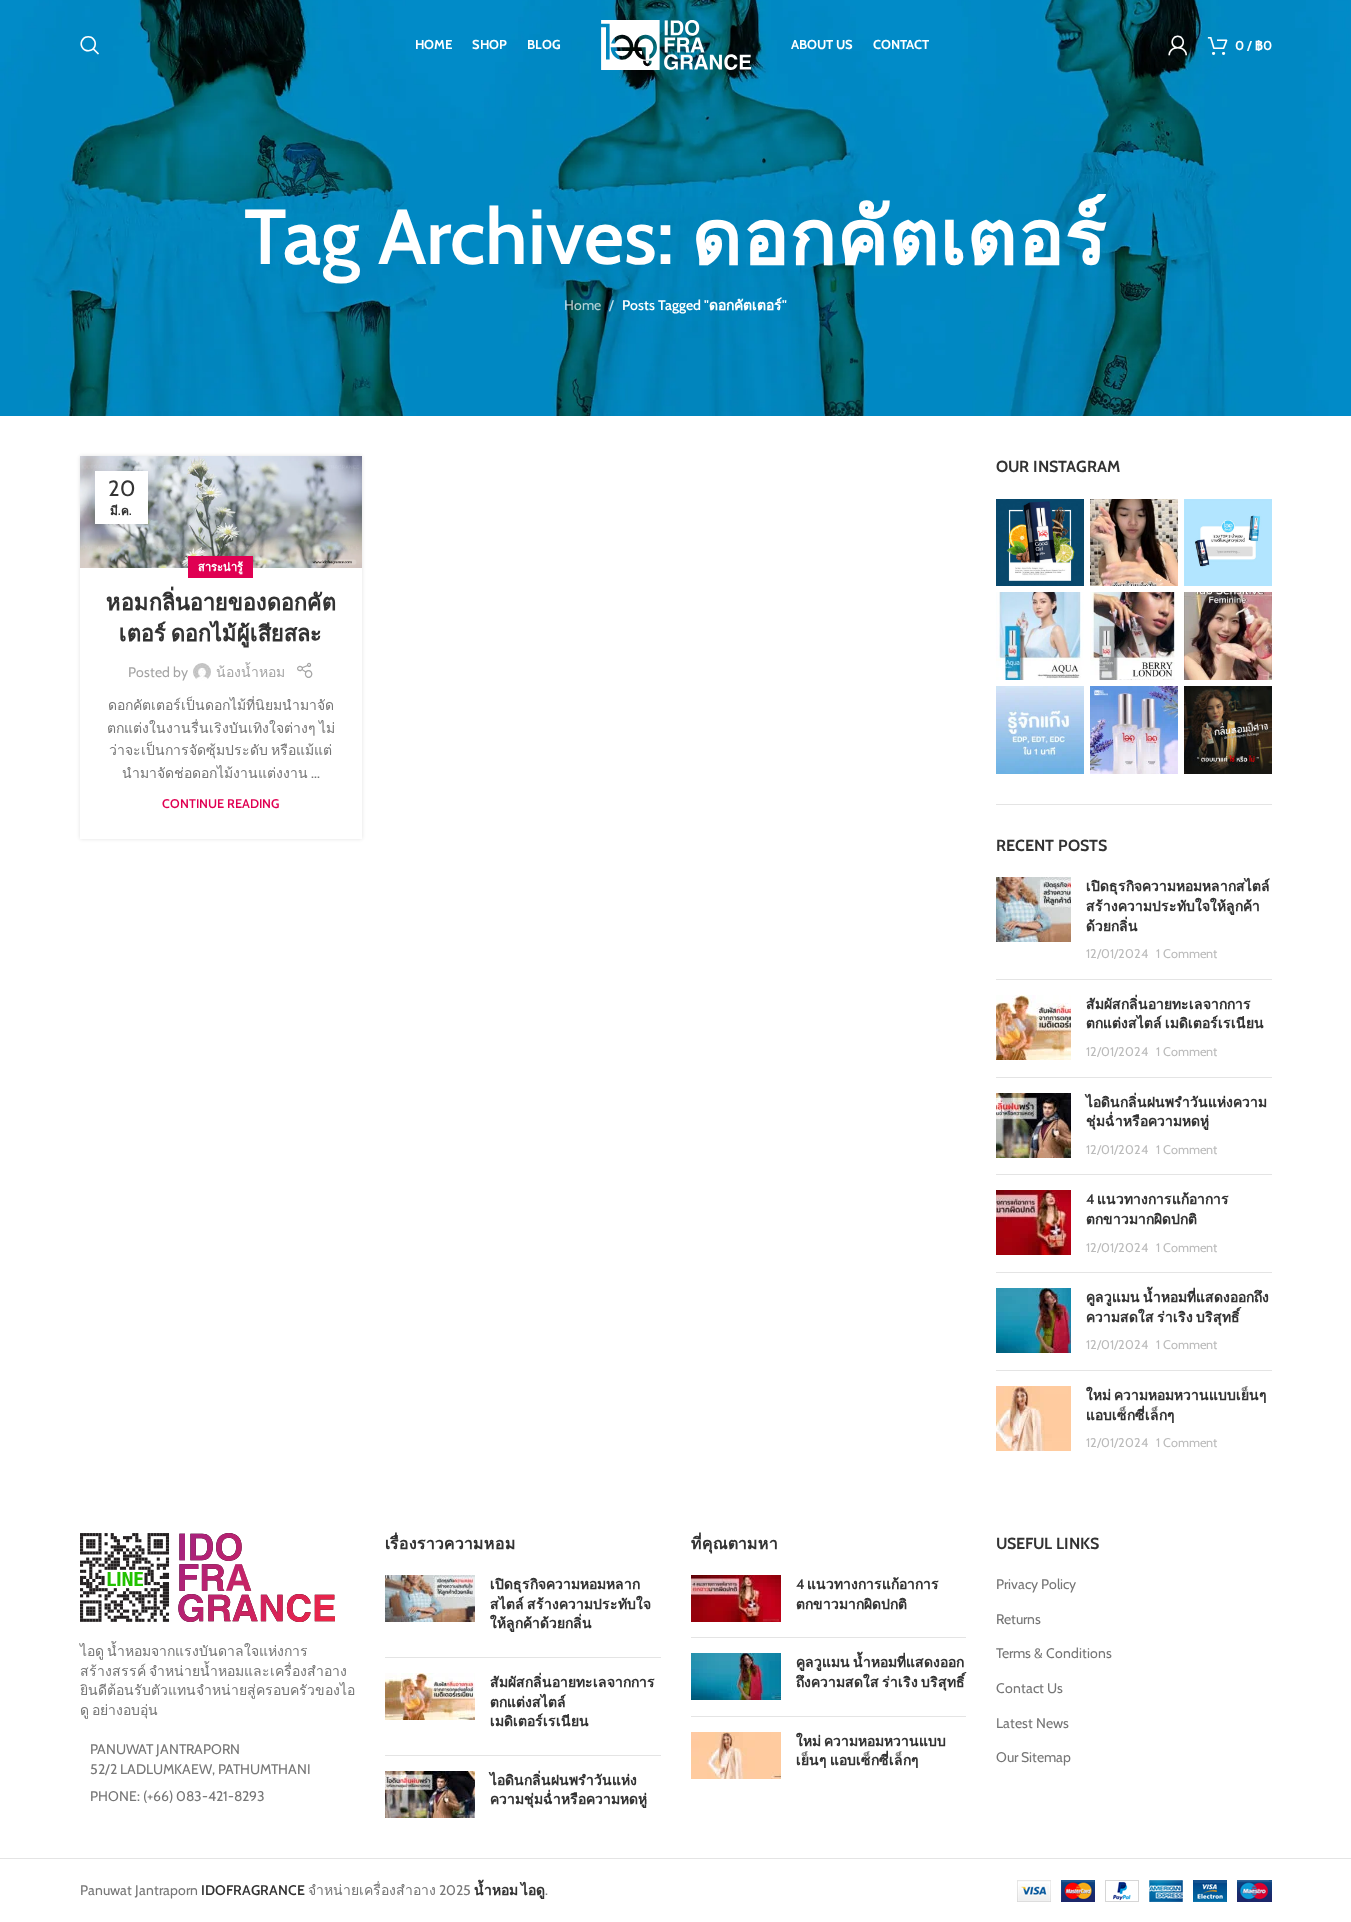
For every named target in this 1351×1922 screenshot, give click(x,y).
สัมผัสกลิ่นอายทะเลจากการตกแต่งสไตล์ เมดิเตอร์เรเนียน (1175, 1014)
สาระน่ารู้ (220, 567)
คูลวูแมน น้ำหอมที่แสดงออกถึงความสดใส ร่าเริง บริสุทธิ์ (1177, 1307)
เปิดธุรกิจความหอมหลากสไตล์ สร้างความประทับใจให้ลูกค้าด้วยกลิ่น (1178, 905)
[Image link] (207, 1576)
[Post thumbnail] (1033, 920)
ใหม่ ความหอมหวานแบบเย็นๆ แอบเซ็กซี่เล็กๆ (871, 1751)
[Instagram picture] (1040, 543)
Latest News (1032, 1723)
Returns (1018, 1619)
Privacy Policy (1036, 1584)
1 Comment (1186, 953)
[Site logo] (676, 43)
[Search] (90, 45)
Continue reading (220, 803)
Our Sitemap (1033, 1757)
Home (582, 305)
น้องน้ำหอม (250, 672)
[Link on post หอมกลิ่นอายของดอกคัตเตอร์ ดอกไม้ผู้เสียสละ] (221, 512)
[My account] (1178, 45)
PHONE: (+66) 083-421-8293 (177, 1796)
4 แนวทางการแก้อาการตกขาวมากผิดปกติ (1157, 1209)
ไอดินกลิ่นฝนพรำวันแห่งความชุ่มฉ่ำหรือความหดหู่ (1176, 1112)
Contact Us (1029, 1688)
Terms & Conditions (1054, 1653)
